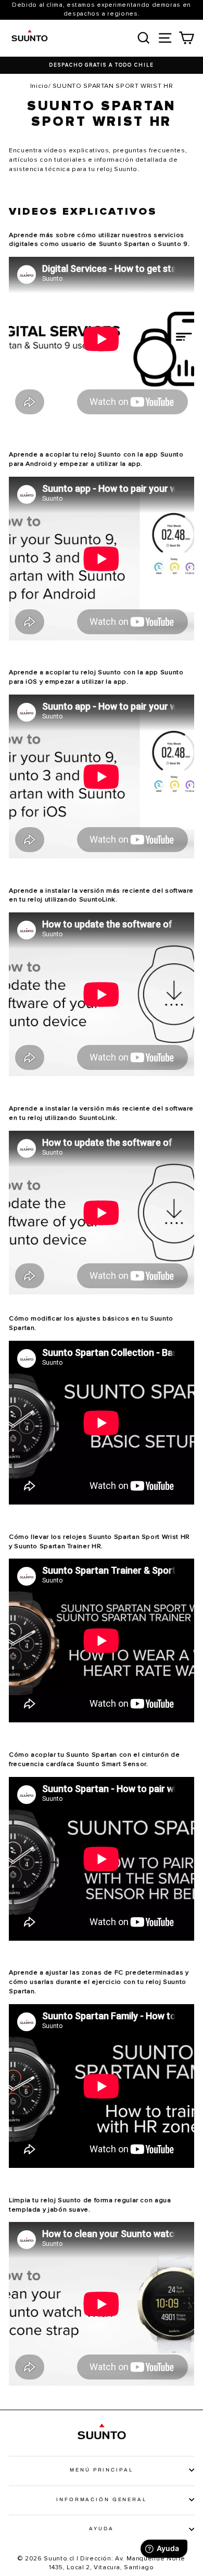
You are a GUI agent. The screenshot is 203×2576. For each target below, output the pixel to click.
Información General (102, 2500)
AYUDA (101, 2529)
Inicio (39, 86)
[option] (102, 65)
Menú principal (101, 2470)
